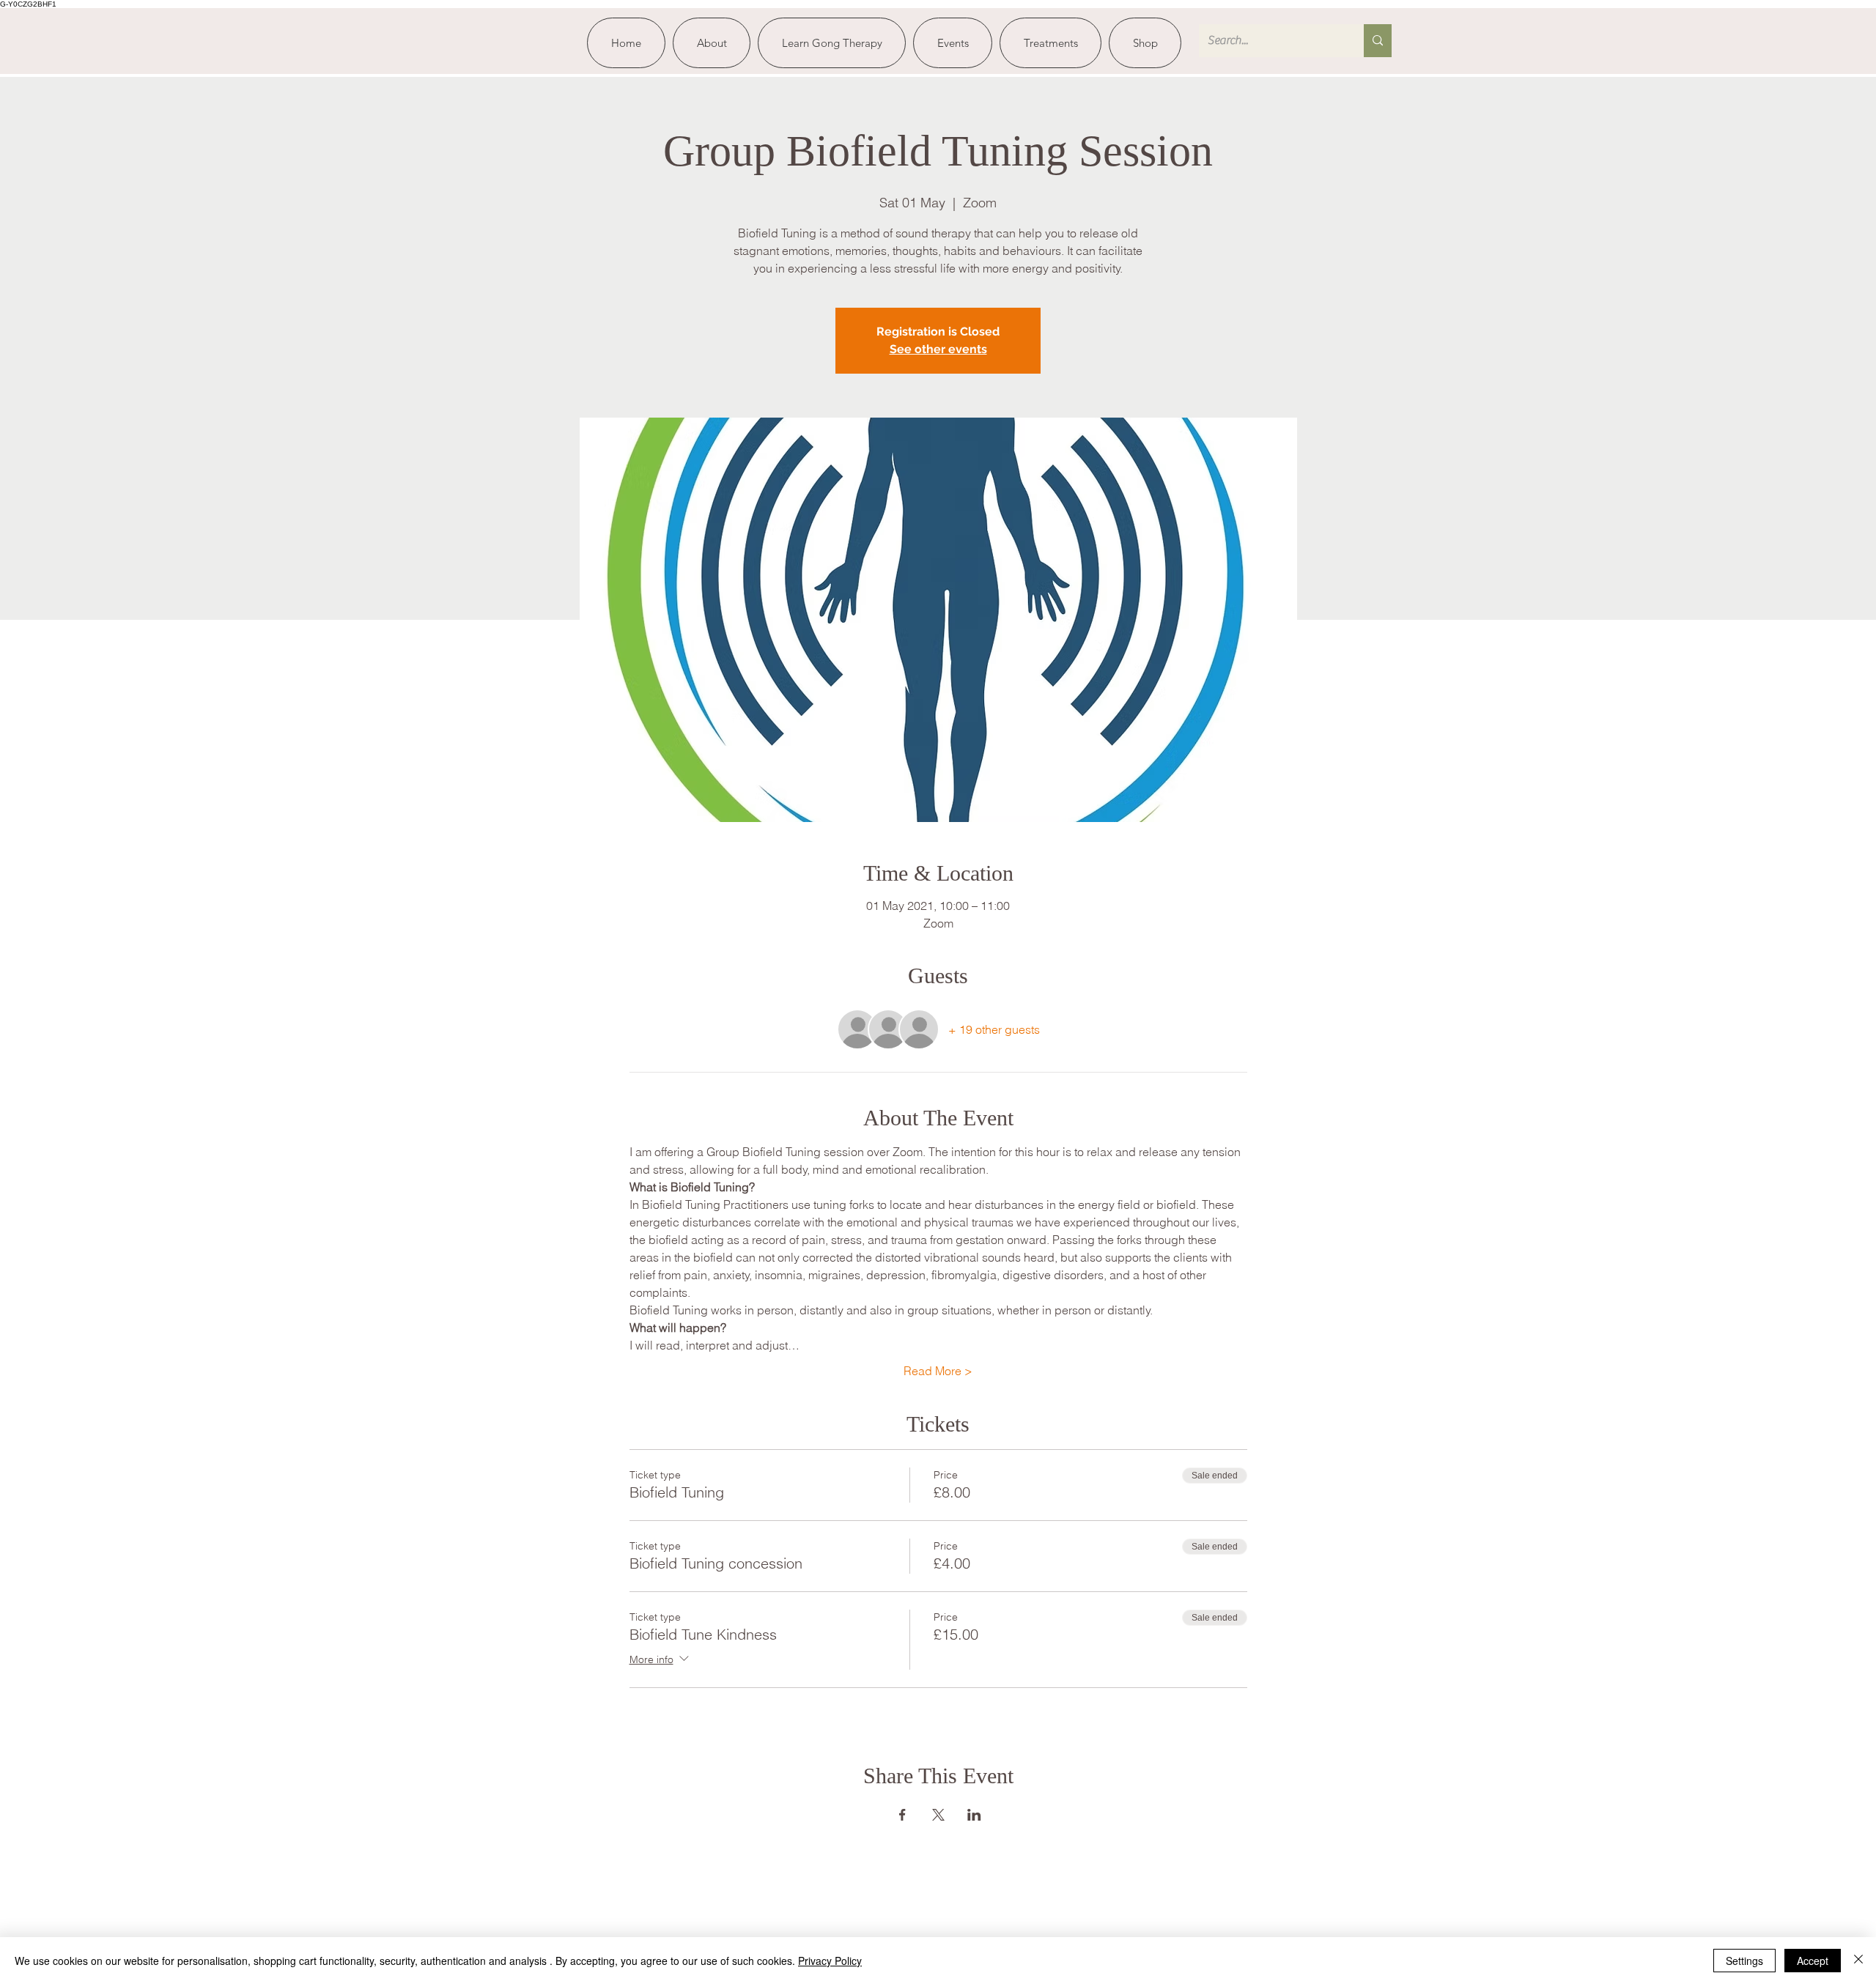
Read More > (938, 1371)
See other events (938, 349)
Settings (1744, 1961)
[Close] (1858, 1961)
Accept (1813, 1961)
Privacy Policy (830, 1961)
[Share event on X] (938, 1815)
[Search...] (1378, 41)
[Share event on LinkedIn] (974, 1815)
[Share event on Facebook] (902, 1815)
